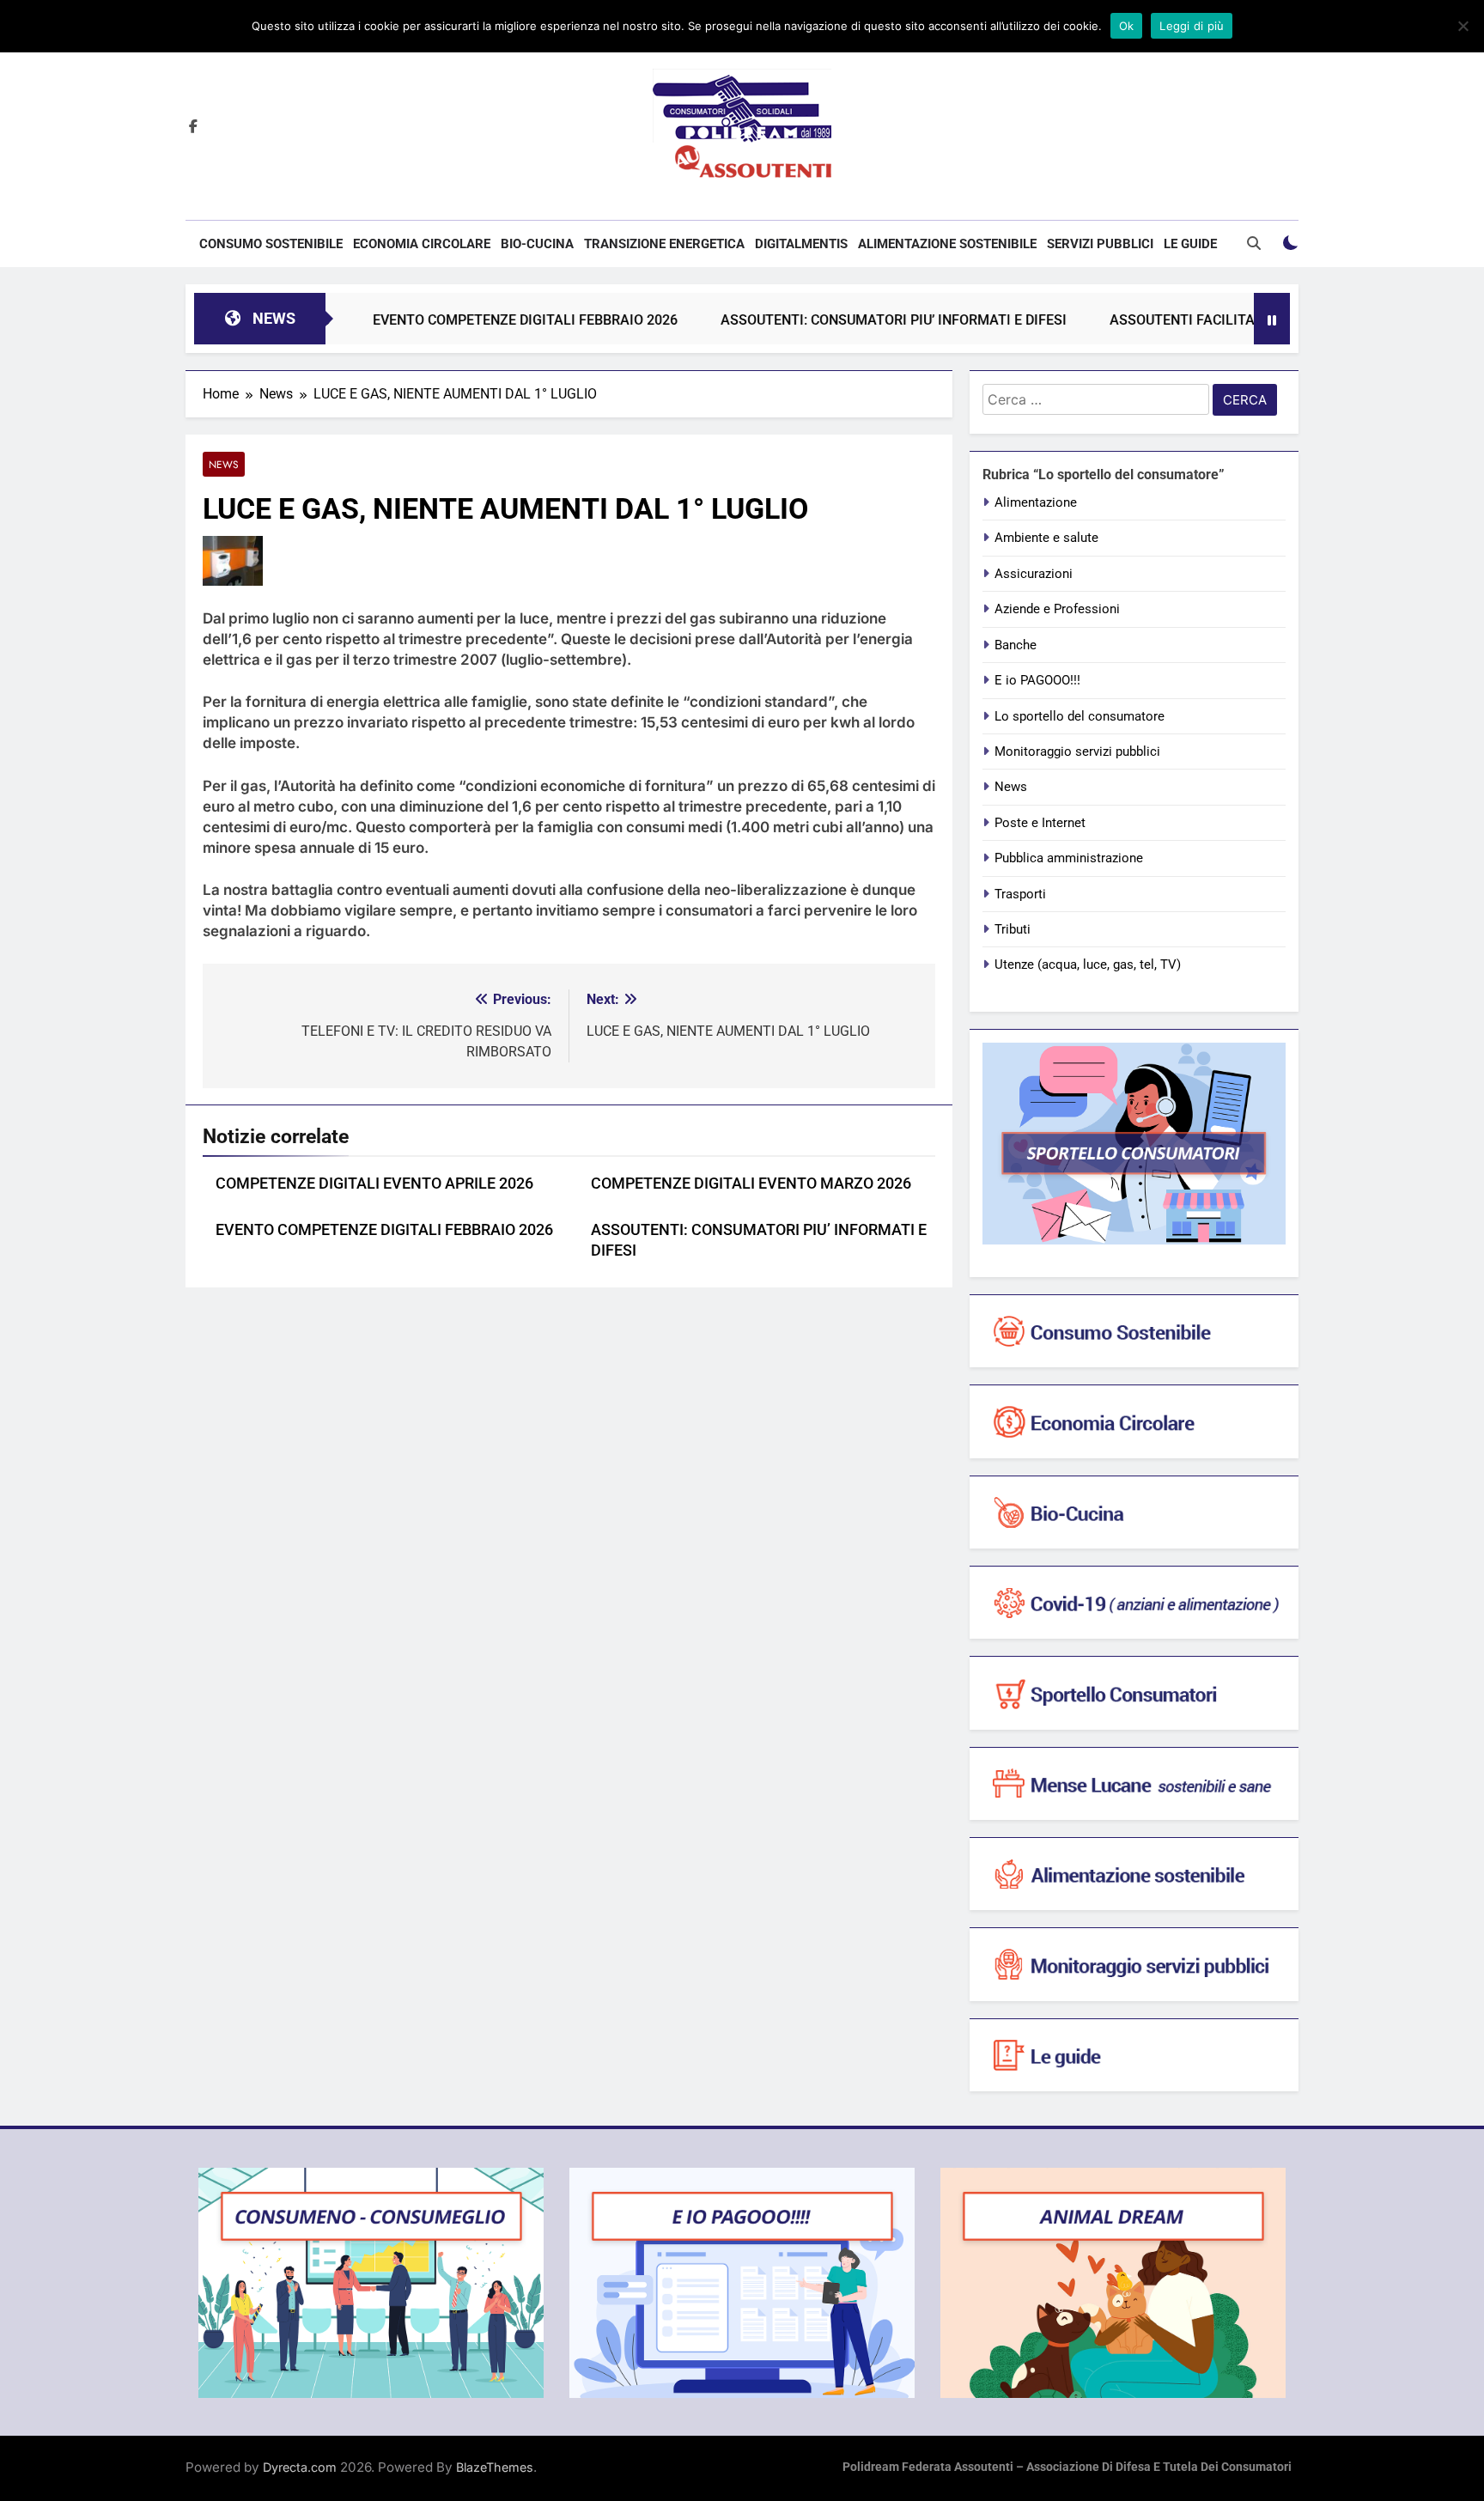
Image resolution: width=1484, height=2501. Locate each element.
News (224, 464)
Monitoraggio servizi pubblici (1077, 752)
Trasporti (1020, 894)
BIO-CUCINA (537, 244)
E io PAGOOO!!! (1037, 680)
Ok (1127, 26)
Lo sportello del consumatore (1080, 716)
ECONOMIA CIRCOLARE (422, 244)
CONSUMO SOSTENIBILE (271, 244)
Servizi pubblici (1100, 244)
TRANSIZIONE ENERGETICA (664, 244)
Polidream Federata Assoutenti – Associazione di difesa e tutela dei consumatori (1067, 2467)
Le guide (1190, 244)
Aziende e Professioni (1057, 609)
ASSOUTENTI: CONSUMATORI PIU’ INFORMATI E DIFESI (833, 320)
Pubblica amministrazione (1069, 858)
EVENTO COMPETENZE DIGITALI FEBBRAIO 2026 (464, 320)
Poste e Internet (1040, 823)
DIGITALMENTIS (801, 244)
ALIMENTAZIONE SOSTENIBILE (947, 244)
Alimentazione (1036, 502)
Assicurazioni (1034, 574)
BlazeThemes (495, 2467)
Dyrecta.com (300, 2467)
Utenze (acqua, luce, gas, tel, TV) (1088, 964)
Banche (1016, 645)
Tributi (1013, 929)
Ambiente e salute (1046, 538)
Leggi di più (1192, 26)
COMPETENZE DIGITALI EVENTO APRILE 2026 (374, 1184)
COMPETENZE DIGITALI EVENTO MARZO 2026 (751, 1184)
